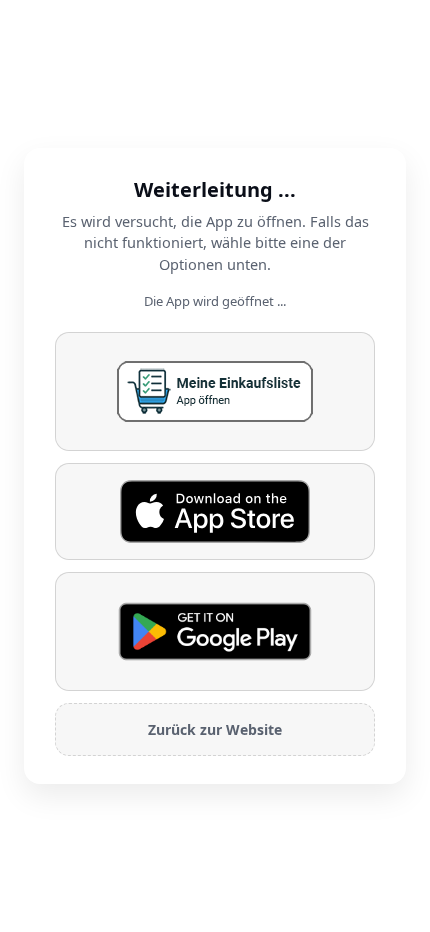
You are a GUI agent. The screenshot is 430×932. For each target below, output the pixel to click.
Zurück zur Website (215, 729)
